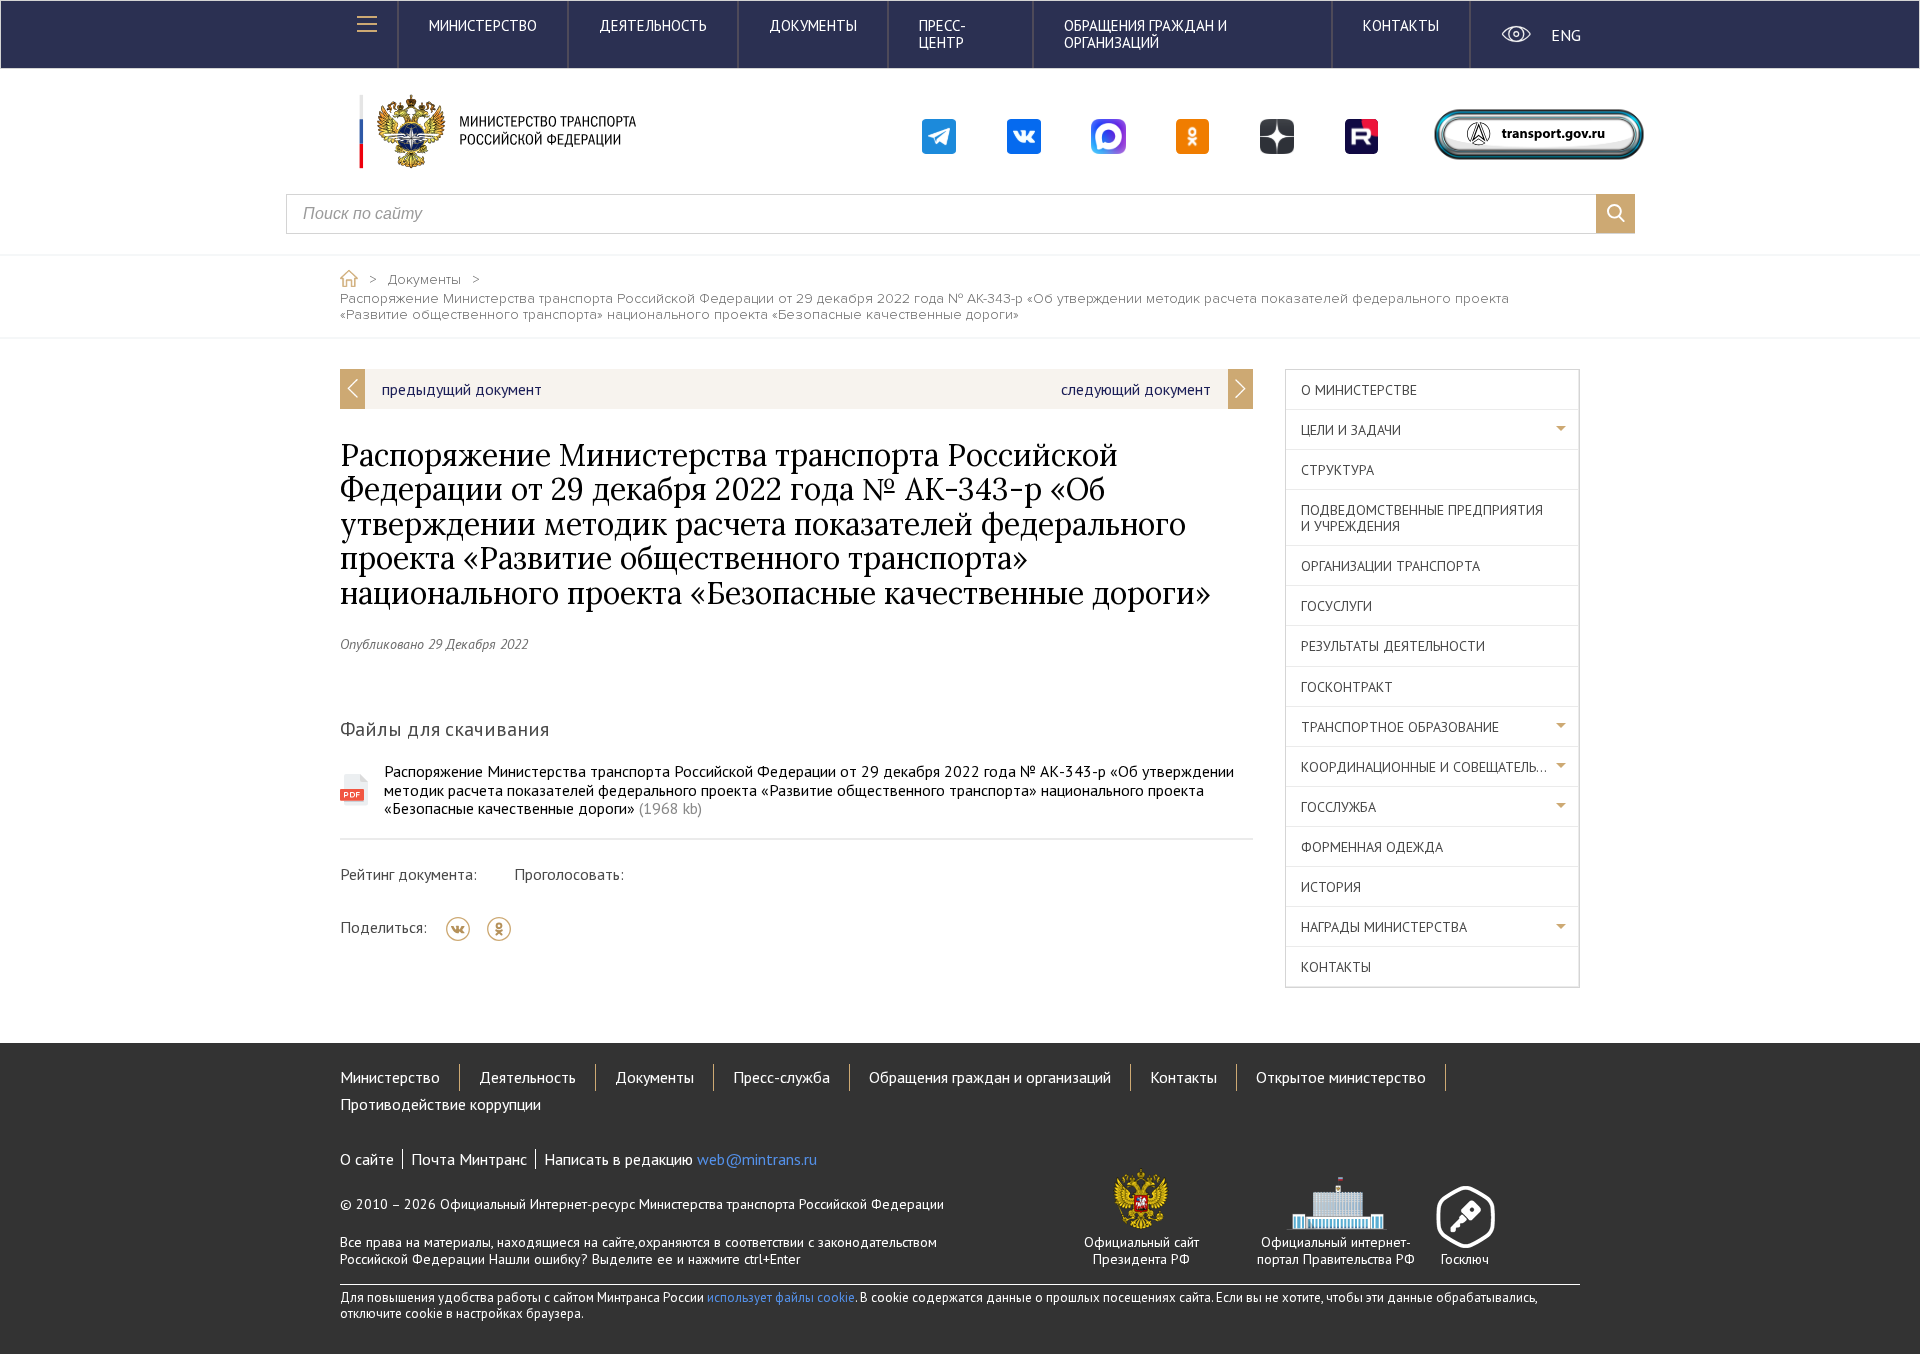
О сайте (367, 1159)
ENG (1565, 35)
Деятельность (653, 25)
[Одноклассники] (505, 929)
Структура (1337, 470)
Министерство (483, 25)
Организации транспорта (1390, 566)
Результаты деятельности (1393, 646)
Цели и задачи (1351, 430)
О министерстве (1359, 390)
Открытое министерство (1341, 1077)
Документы (813, 25)
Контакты (1401, 25)
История (1331, 887)
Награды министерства (1384, 927)
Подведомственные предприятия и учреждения (1422, 518)
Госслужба (1338, 807)
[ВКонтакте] (464, 929)
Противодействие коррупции (440, 1104)
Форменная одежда (1372, 847)
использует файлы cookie (781, 1297)
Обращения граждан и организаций (1145, 34)
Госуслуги (1336, 606)
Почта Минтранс (469, 1159)
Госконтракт (1347, 687)
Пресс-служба (781, 1077)
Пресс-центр (942, 34)
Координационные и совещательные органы (1440, 767)
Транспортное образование (1400, 727)
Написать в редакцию (680, 1159)
